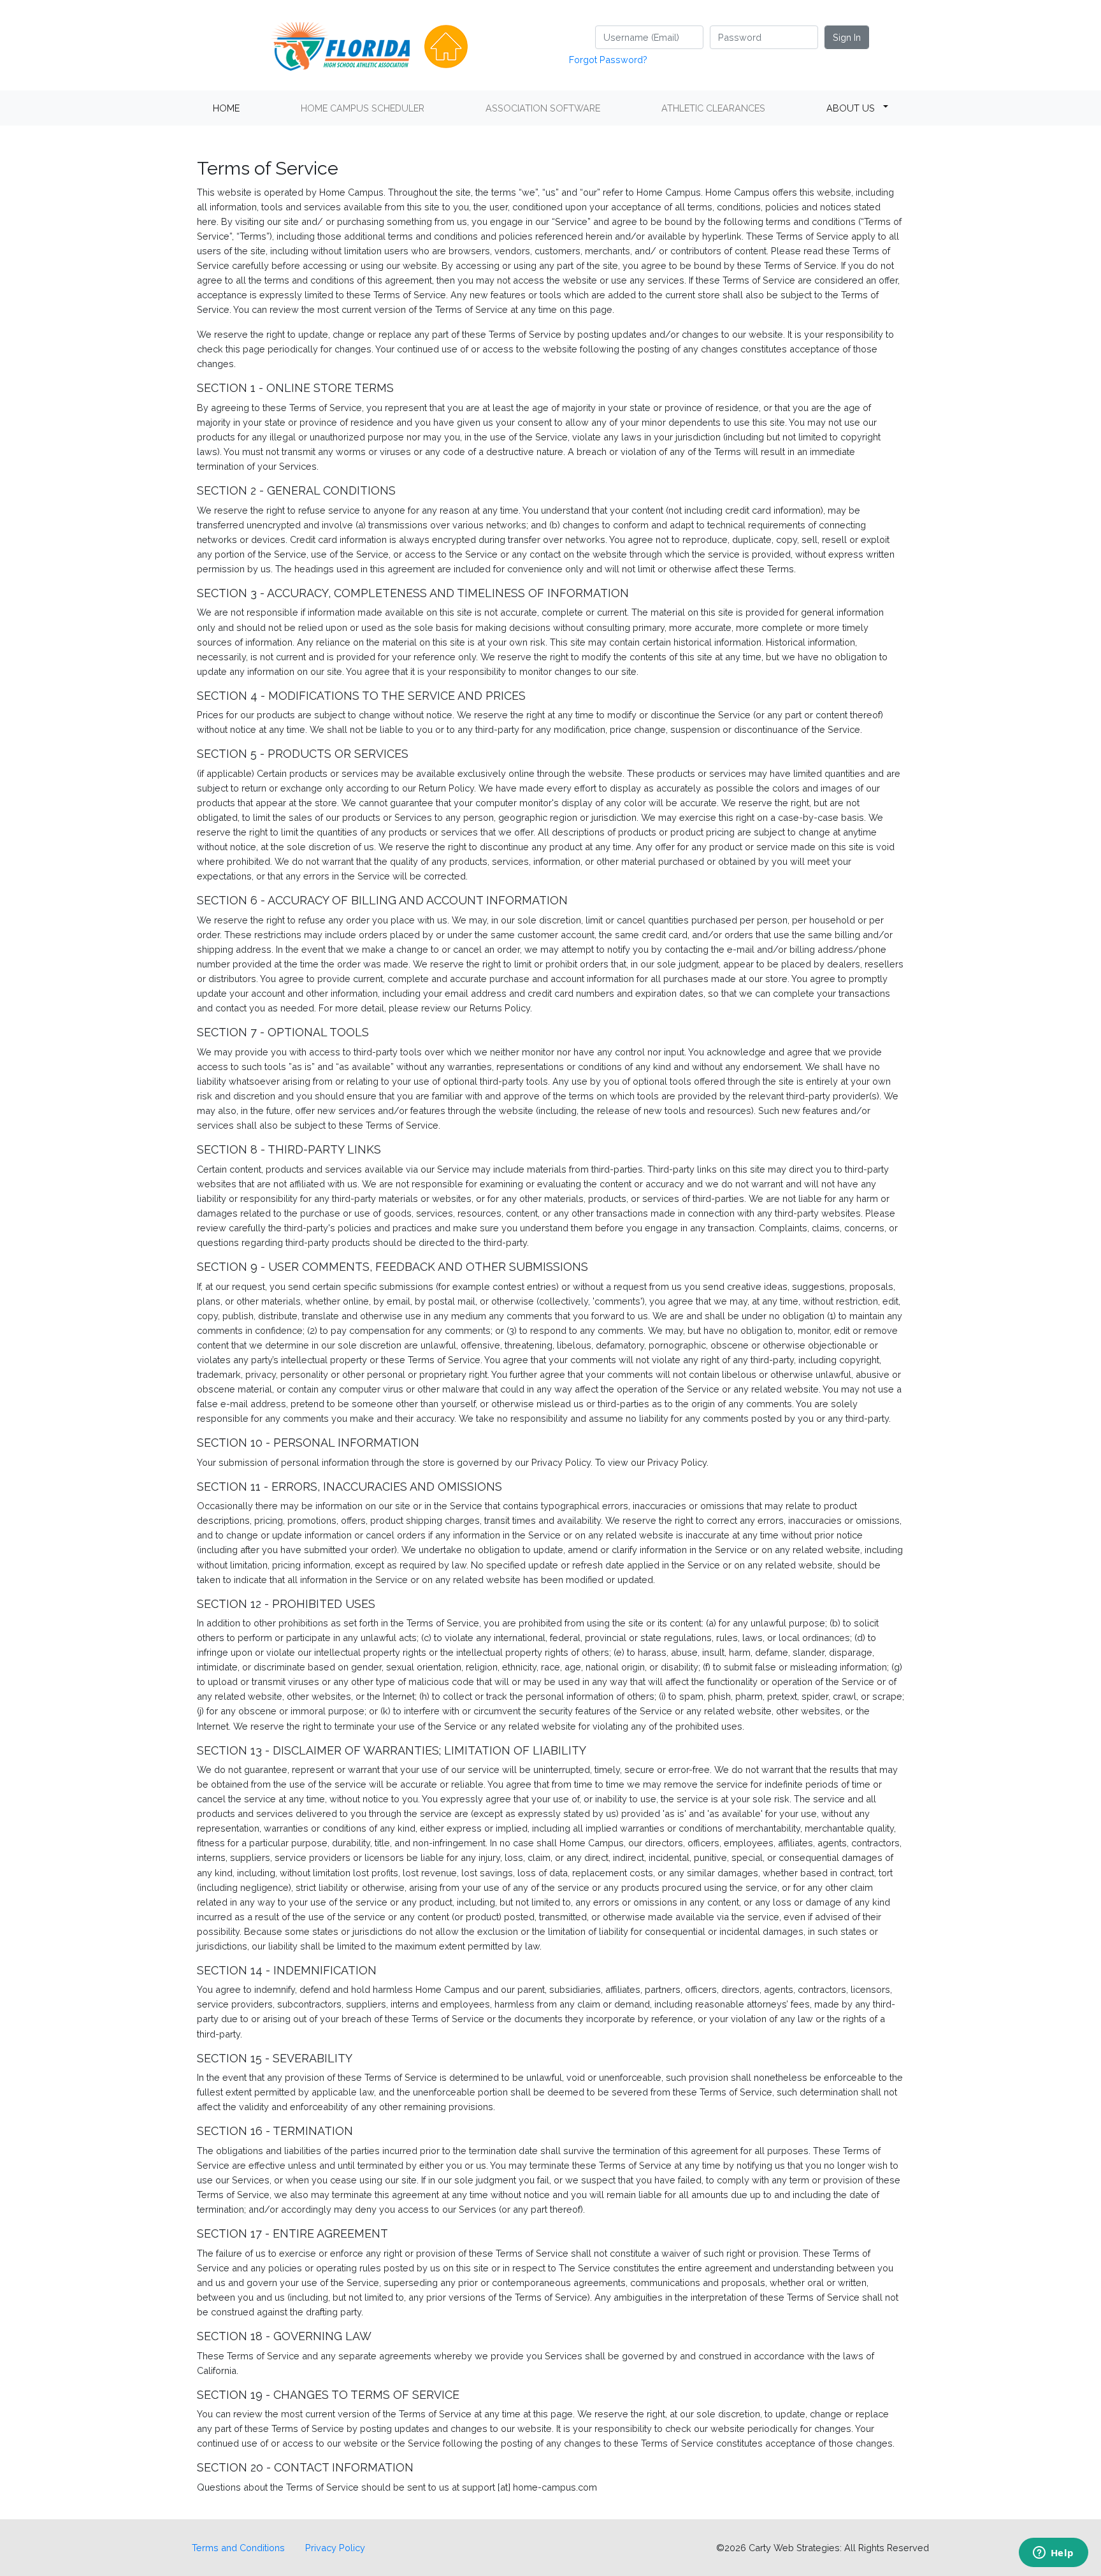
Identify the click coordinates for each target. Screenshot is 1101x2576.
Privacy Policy (335, 2548)
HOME (226, 108)
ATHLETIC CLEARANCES (713, 108)
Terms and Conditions (238, 2548)
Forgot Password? (608, 60)
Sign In (847, 37)
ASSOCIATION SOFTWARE (543, 108)
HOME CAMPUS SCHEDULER (363, 108)
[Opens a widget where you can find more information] (1053, 2554)
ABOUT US (851, 108)
